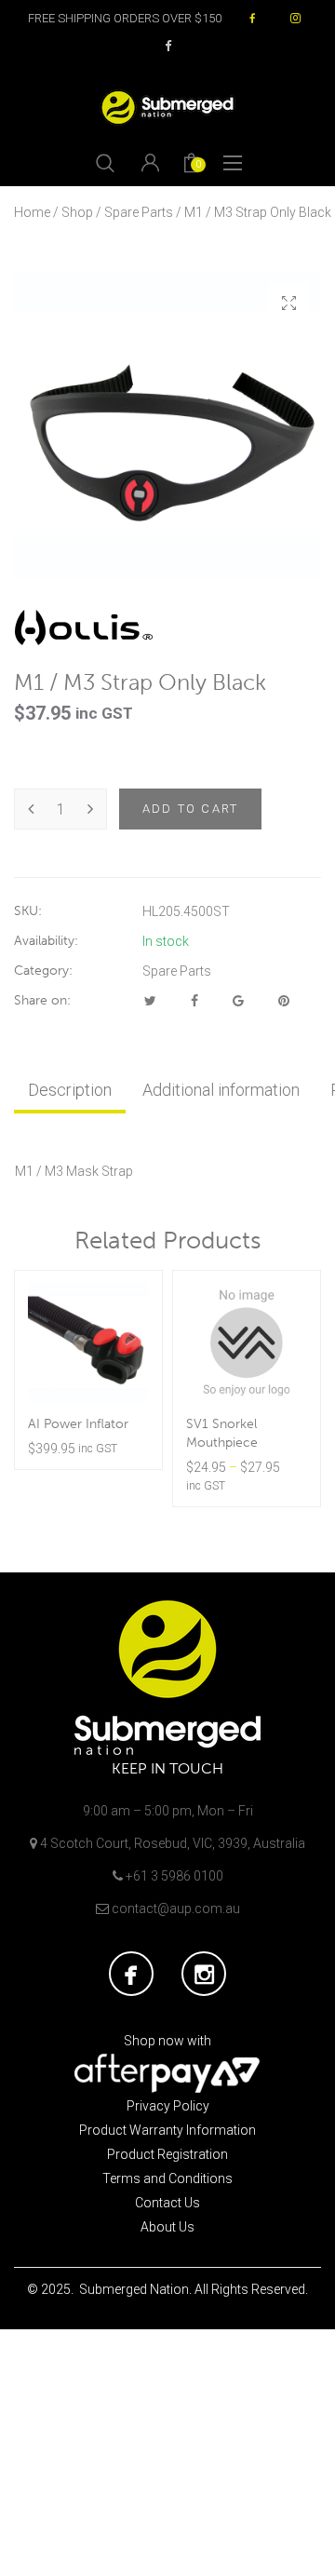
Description (70, 1090)
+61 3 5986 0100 (174, 1876)
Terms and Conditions (167, 2178)
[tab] (70, 1090)
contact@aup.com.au (176, 1908)
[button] (288, 303)
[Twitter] (150, 1001)
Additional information (221, 1090)
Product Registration (167, 2154)
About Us (167, 2227)
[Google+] (238, 1001)
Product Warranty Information (167, 2130)
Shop (77, 212)
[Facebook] (194, 1001)
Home (32, 212)
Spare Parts (139, 212)
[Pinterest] (284, 1001)
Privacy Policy (168, 2106)
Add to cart (190, 809)
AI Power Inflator (78, 1424)
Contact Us (167, 2203)
